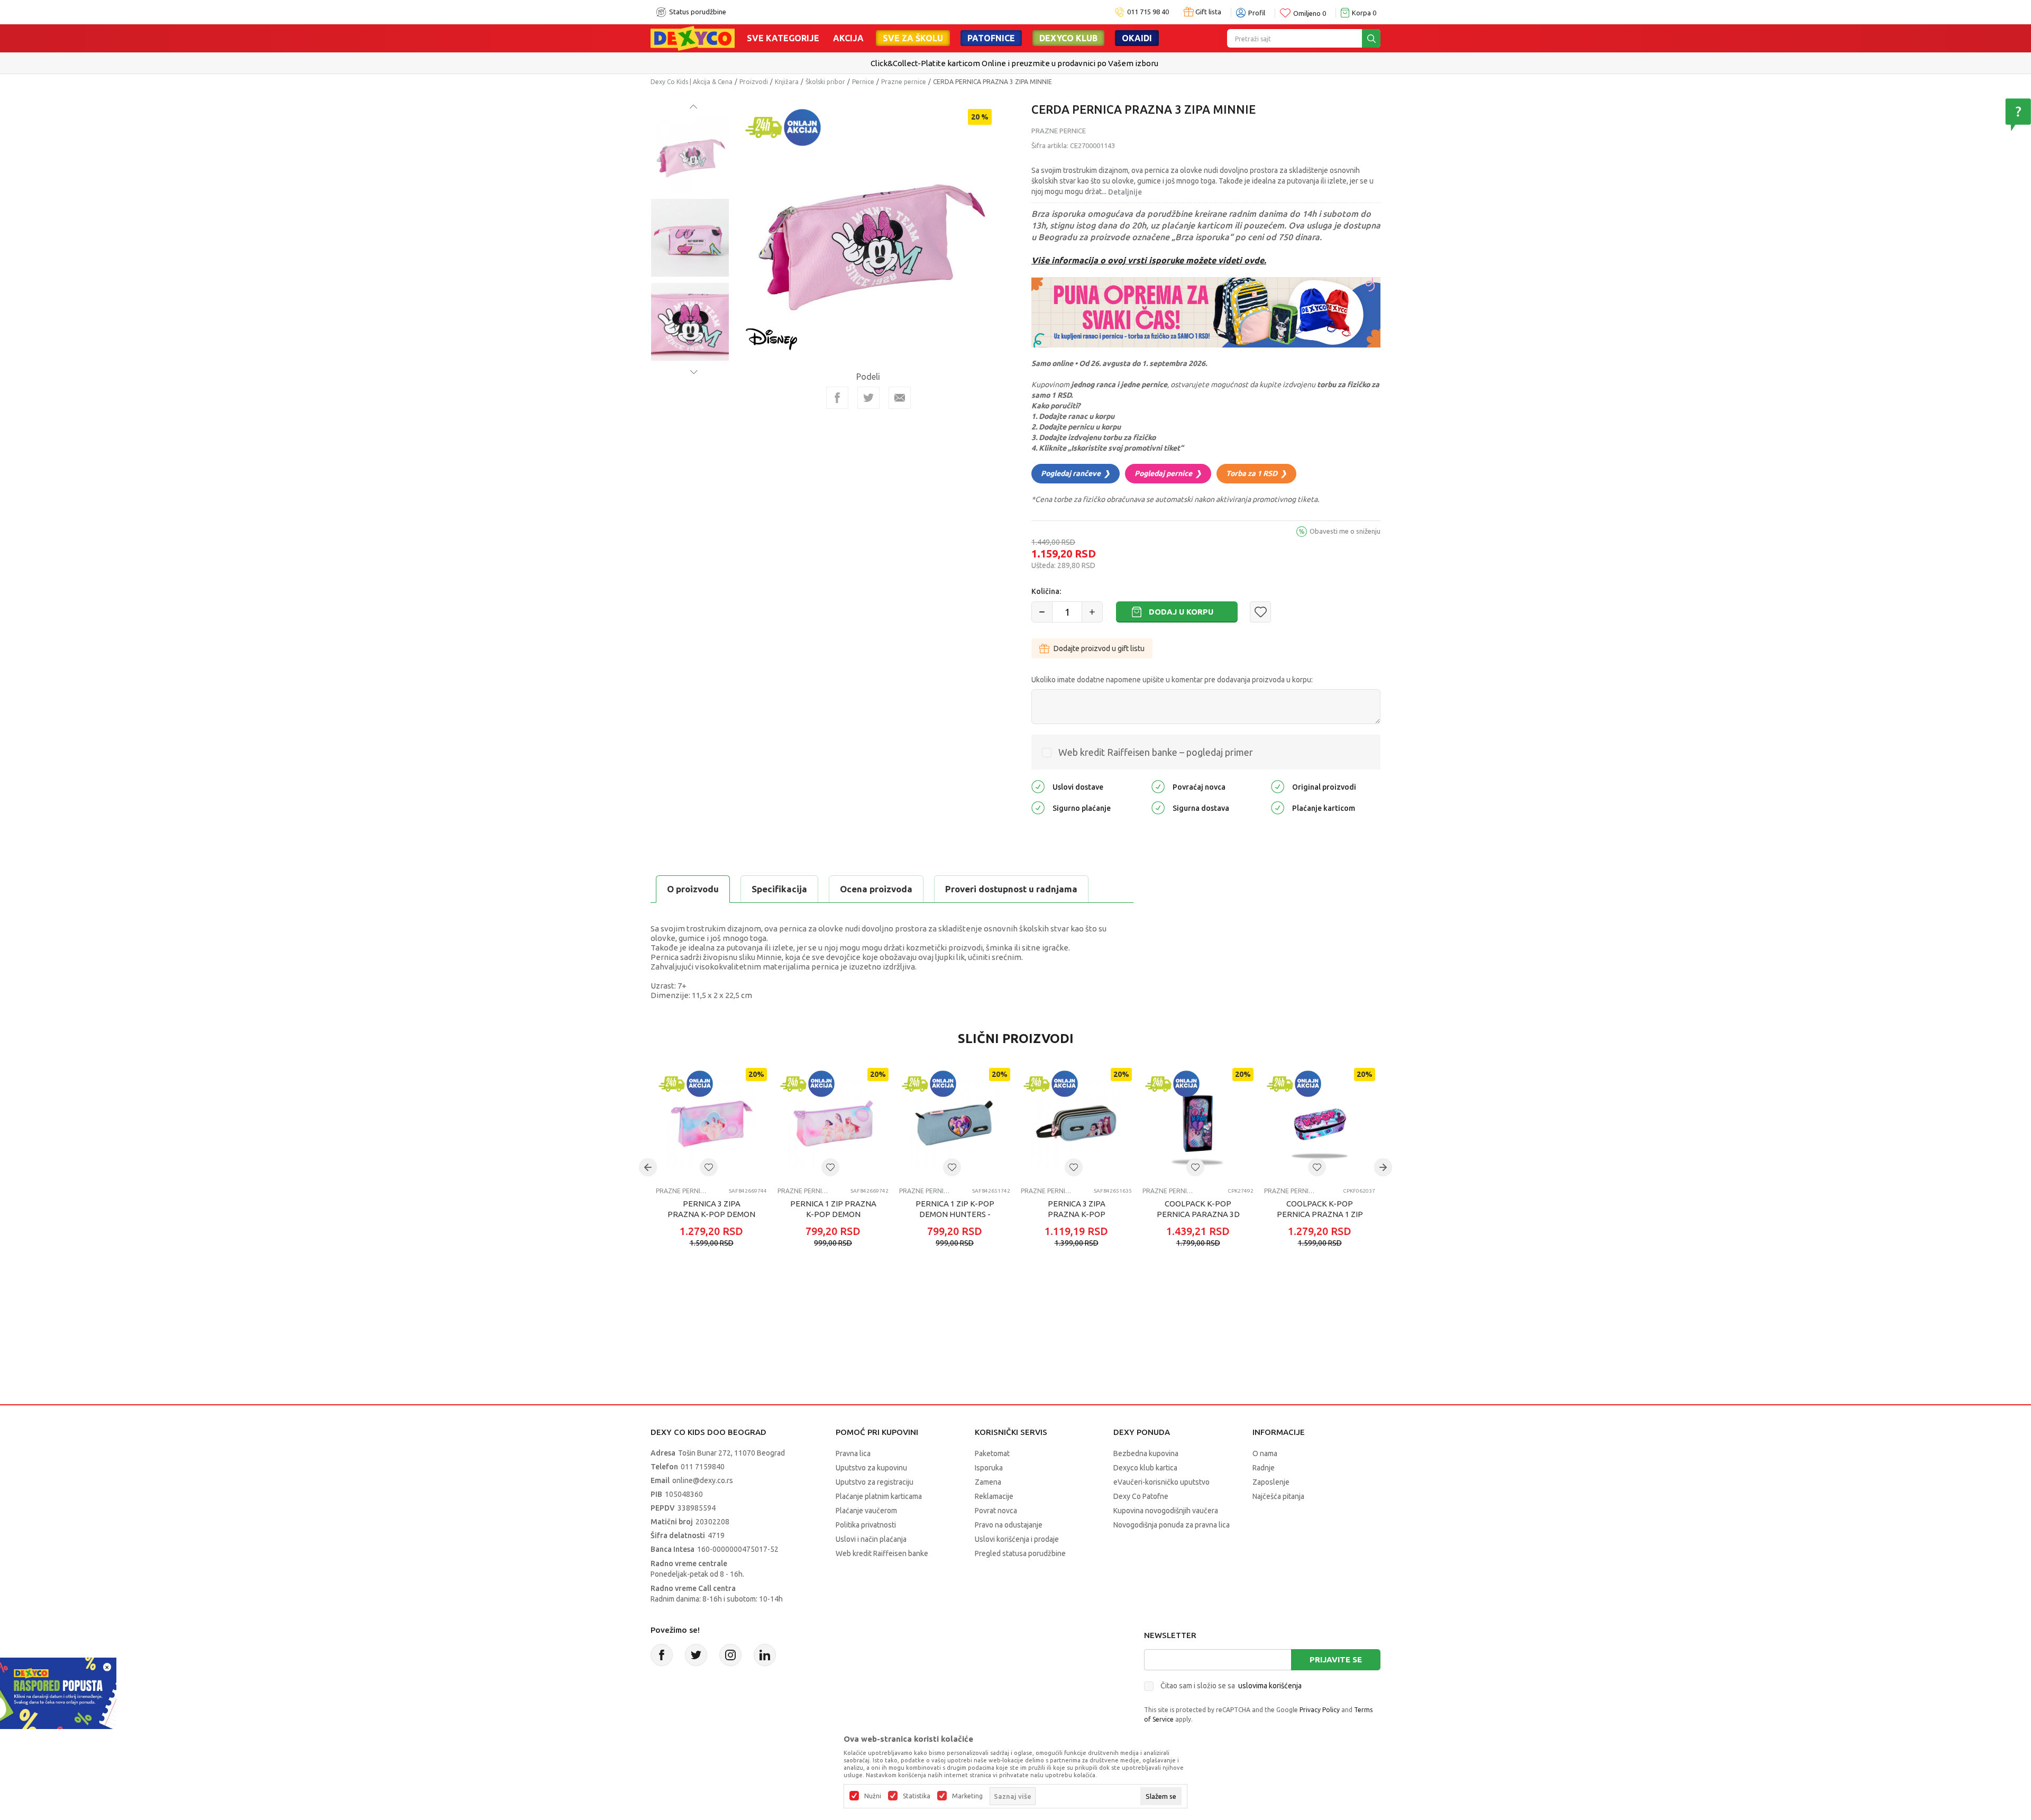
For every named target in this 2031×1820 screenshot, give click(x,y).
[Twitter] (696, 1655)
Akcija (848, 38)
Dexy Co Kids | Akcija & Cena (692, 82)
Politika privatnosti (866, 1525)
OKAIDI (1137, 38)
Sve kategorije (783, 38)
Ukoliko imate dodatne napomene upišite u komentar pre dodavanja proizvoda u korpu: (1172, 680)
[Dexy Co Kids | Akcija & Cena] (693, 38)
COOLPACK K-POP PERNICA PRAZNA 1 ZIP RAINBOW (1320, 1214)
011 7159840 (703, 1467)
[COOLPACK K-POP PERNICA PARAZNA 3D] (1198, 1123)
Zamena (988, 1482)
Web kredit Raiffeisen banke (882, 1553)
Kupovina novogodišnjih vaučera (1166, 1511)
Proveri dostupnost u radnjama (1011, 889)
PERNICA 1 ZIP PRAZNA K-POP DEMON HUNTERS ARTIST (833, 1214)
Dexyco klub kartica (1145, 1468)
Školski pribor (825, 82)
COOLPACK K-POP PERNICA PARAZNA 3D (1198, 1209)
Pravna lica (853, 1453)
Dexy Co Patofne (1141, 1496)
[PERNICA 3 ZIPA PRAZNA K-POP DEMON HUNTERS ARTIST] (711, 1123)
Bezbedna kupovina (1146, 1453)
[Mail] (900, 398)
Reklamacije (994, 1496)
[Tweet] (868, 398)
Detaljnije (1125, 192)
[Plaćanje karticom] (1278, 807)
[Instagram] (730, 1655)
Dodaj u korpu (1181, 612)
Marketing (967, 1796)
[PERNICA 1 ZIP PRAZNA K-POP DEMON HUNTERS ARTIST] (833, 1123)
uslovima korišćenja (1270, 1686)
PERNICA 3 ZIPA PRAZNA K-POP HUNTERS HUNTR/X (1077, 1214)
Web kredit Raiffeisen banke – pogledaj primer (1156, 752)
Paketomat (992, 1453)
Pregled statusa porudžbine (1020, 1553)
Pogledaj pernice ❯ (1168, 473)
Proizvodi (754, 82)
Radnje (1264, 1468)
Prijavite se (1336, 1659)
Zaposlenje (1271, 1482)
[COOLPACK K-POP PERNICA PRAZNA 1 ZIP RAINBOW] (1320, 1123)
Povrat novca (996, 1511)
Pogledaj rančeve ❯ (1076, 473)
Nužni (873, 1796)
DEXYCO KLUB (1068, 38)
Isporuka (989, 1468)
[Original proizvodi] (1278, 786)
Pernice (863, 82)
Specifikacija (779, 889)
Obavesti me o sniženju (1345, 531)
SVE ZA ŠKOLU (913, 38)
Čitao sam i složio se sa (1231, 1686)
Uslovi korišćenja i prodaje (1017, 1539)
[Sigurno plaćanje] (1038, 807)
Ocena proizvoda (876, 889)
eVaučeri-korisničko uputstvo (1161, 1482)
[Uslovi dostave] (1038, 786)
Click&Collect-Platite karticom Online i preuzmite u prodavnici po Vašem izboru (1014, 63)
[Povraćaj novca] (1158, 786)
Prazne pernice (904, 82)
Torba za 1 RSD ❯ (1256, 473)
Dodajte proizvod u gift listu (1099, 648)
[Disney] (772, 338)
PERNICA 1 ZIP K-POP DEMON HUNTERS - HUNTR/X (955, 1214)
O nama (1265, 1453)
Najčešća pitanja (1278, 1496)
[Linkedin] (765, 1655)
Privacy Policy (1320, 1710)
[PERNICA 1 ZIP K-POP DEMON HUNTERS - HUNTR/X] (955, 1123)
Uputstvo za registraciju (875, 1482)
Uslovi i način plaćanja (871, 1539)
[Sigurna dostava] (1158, 807)
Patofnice (991, 38)
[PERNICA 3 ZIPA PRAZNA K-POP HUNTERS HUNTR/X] (1076, 1123)
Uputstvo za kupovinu (871, 1468)
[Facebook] (837, 398)
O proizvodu (693, 889)
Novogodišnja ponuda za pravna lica (1172, 1525)
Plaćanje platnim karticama (879, 1496)
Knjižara (787, 82)
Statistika (917, 1796)
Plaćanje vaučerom (866, 1511)
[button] (1260, 612)
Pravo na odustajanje (1009, 1525)
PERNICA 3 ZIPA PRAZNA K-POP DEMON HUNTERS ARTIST (711, 1214)
